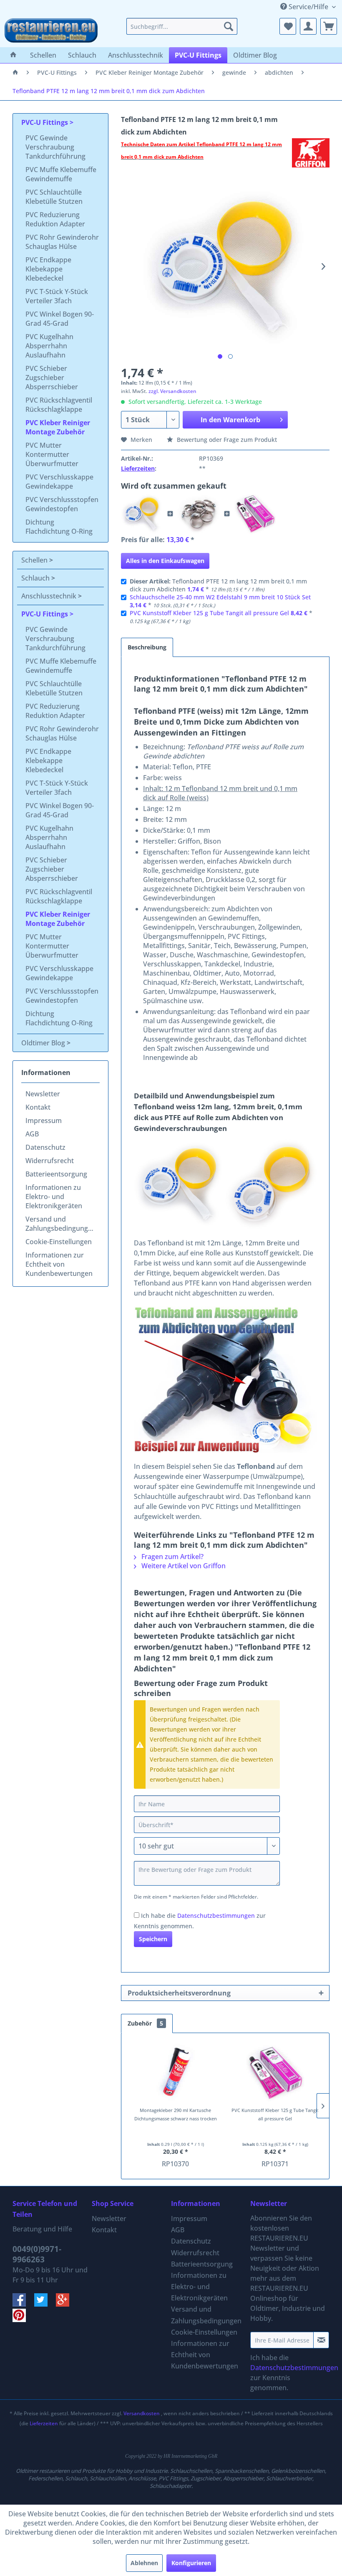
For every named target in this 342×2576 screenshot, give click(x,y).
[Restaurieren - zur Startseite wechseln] (51, 30)
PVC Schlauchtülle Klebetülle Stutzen (54, 197)
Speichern (153, 1939)
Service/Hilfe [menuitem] (308, 7)
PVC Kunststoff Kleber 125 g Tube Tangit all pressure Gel (209, 613)
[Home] (13, 55)
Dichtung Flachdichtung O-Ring (59, 527)
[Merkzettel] (288, 26)
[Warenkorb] (329, 26)
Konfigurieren (191, 2563)
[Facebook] (23, 2304)
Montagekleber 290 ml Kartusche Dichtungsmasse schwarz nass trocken (176, 2114)
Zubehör (145, 2023)
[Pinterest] (23, 2320)
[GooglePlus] (66, 2304)
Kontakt (38, 1107)
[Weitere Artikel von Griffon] (311, 153)
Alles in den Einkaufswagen (165, 561)
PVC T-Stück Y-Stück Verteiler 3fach (57, 296)
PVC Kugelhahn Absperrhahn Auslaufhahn (49, 346)
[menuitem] (182, 26)
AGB (32, 1134)
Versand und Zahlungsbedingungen (61, 1224)
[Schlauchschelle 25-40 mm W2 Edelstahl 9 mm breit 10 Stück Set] (199, 514)
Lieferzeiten (138, 468)
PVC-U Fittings (45, 122)
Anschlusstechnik (50, 596)
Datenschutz (45, 1147)
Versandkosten (142, 2413)
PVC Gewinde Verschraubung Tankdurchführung (55, 147)
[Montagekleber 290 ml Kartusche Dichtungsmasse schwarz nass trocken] (175, 2073)
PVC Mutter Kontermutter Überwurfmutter (52, 454)
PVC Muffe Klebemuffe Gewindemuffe (61, 174)
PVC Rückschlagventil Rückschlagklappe (59, 405)
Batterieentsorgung (56, 1174)
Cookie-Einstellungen (59, 1242)
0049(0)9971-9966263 (37, 2254)
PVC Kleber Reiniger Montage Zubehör (58, 427)
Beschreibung (147, 647)
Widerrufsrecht (50, 1161)
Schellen (35, 560)
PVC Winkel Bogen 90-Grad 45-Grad (60, 319)
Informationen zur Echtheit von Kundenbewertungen (59, 1264)
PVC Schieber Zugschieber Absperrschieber (52, 378)
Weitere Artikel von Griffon (183, 1566)
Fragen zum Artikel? (172, 1557)
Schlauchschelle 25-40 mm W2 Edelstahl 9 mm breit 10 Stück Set (220, 597)
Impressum (44, 1121)
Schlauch (36, 578)
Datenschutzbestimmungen (216, 1916)
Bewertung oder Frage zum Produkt (226, 440)
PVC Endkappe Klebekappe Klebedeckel (48, 269)
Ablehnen (144, 2563)
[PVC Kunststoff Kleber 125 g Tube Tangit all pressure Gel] (255, 514)
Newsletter (43, 1094)
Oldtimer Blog (44, 1043)
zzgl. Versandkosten (172, 391)
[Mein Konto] (308, 26)
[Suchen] (229, 26)
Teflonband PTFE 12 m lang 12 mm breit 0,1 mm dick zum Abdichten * (218, 585)
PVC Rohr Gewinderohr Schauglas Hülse (62, 242)
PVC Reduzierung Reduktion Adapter (55, 219)
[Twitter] (45, 2304)
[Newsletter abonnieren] (321, 2340)
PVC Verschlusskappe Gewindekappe (59, 482)
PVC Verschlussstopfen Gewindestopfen (62, 504)
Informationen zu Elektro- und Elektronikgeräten (54, 1197)
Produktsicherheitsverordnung (179, 1993)
